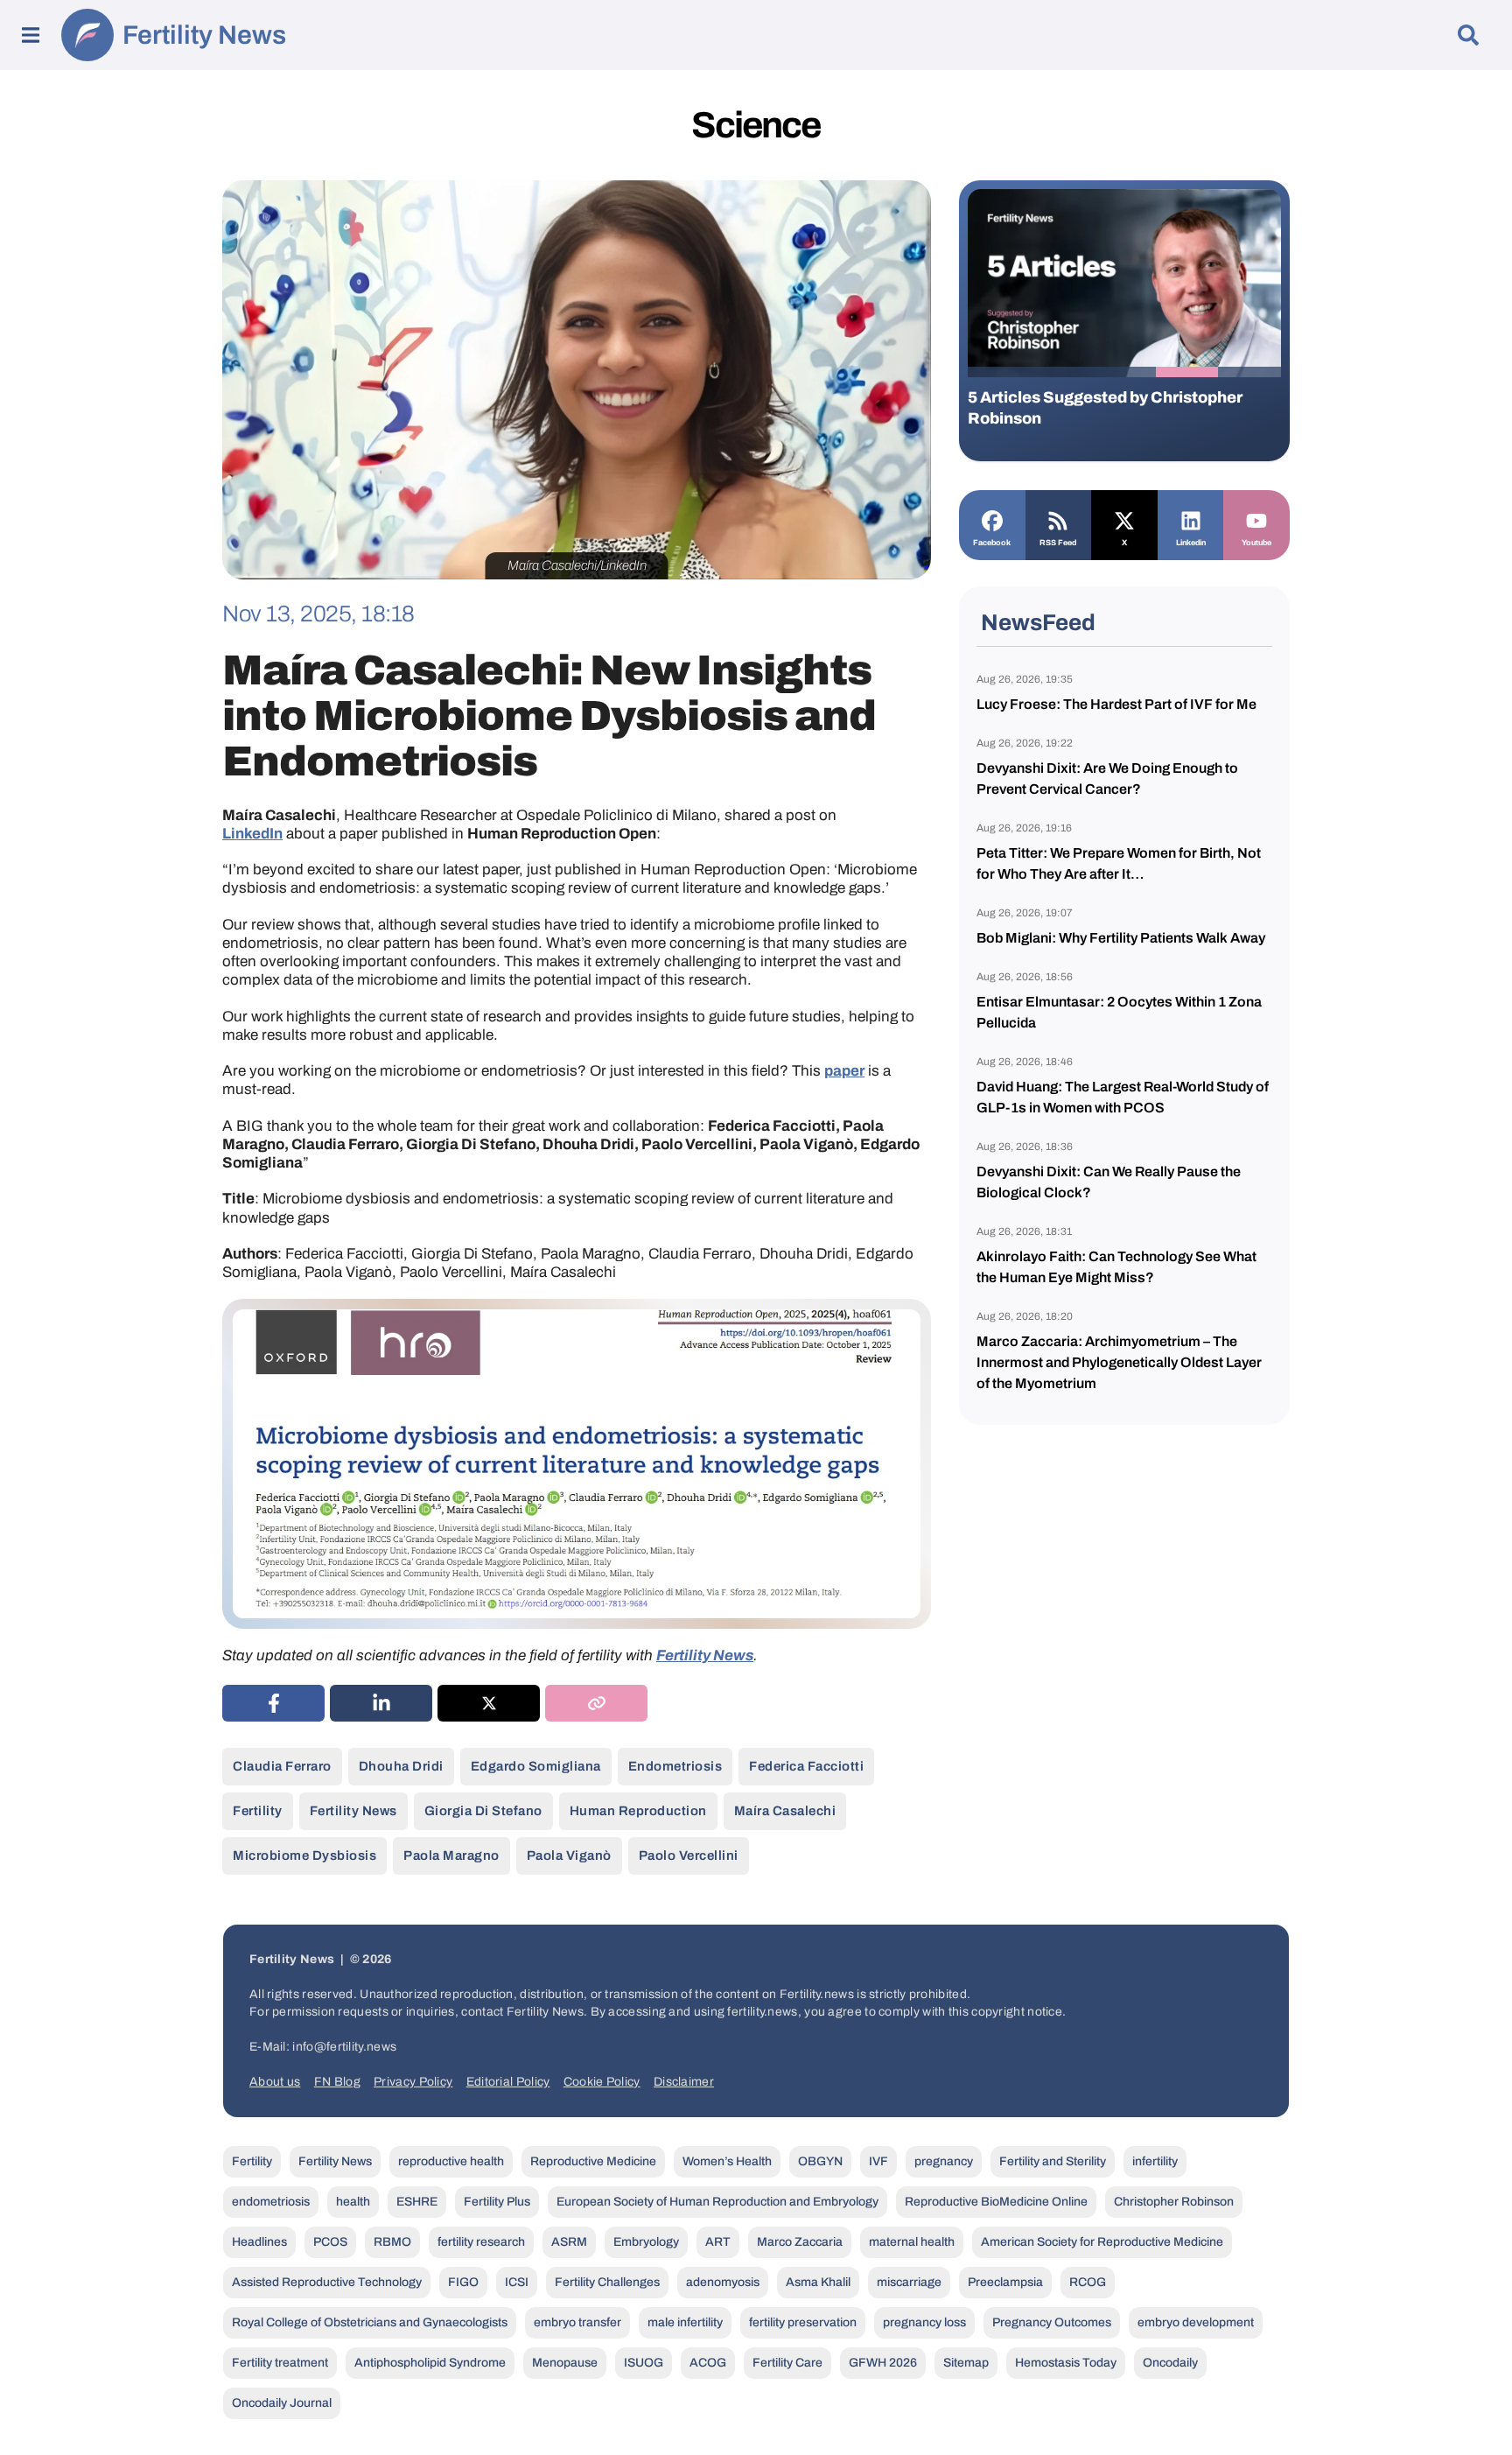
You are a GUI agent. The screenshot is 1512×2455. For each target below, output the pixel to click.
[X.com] (1124, 519)
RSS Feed (1058, 543)
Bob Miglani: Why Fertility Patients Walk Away (1121, 938)
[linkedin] (381, 1703)
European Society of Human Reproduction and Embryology (717, 2202)
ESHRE (417, 2202)
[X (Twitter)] (489, 1703)
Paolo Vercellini (689, 1855)
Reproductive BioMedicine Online (996, 2202)
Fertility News (204, 35)
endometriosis (675, 1766)
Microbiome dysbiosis (304, 1855)
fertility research (481, 2242)
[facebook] (273, 1703)
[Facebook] (992, 519)
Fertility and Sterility (1053, 2161)
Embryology (646, 2242)
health (353, 2202)
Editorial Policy (508, 2082)
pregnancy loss (924, 2322)
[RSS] (1059, 519)
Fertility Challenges (607, 2282)
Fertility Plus (497, 2202)
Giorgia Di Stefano (483, 1811)
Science (756, 125)
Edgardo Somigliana (536, 1766)
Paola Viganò (569, 1855)
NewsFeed (1038, 622)
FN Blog (337, 2082)
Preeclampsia (1005, 2282)
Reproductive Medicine (593, 2161)
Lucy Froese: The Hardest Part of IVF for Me (1116, 704)
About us (275, 2082)
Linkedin (1191, 543)
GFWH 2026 (883, 2363)
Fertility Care (787, 2363)
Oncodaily (1170, 2363)
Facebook (992, 543)
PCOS (330, 2242)
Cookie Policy (602, 2082)
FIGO (463, 2282)
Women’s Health (727, 2161)
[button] (999, 372)
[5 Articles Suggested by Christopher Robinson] (1124, 283)
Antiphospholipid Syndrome (430, 2363)
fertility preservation (803, 2322)
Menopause (565, 2363)
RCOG (1088, 2282)
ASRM (569, 2242)
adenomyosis (723, 2282)
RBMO (392, 2242)
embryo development (1196, 2322)
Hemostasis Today (1066, 2363)
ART (718, 2242)
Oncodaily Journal (282, 2403)
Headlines (259, 2242)
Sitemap (966, 2363)
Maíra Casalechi (785, 1811)
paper (844, 1071)
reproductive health (451, 2161)
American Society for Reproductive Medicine (1102, 2242)
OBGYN (820, 2161)
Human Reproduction (638, 1811)
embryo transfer (577, 2322)
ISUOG (644, 2363)
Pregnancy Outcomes (1052, 2322)
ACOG (708, 2363)
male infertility (685, 2322)
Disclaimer (684, 2082)
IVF (878, 2161)
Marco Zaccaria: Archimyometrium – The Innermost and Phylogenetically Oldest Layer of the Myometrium (1119, 1362)
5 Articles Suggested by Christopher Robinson (1105, 408)
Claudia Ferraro (282, 1766)
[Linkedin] (1191, 519)
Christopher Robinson (1174, 2202)
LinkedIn (252, 834)
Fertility (258, 1811)
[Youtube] (1256, 519)
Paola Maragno (451, 1855)
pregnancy (944, 2161)
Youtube (1256, 543)
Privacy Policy (413, 2082)
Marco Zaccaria (800, 2242)
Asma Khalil (818, 2282)
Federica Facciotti (806, 1766)
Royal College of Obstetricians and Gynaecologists (370, 2322)
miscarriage (909, 2282)
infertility (1155, 2161)
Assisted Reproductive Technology (327, 2282)
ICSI (517, 2282)
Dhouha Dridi (401, 1766)
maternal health (912, 2242)
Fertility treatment (280, 2363)
